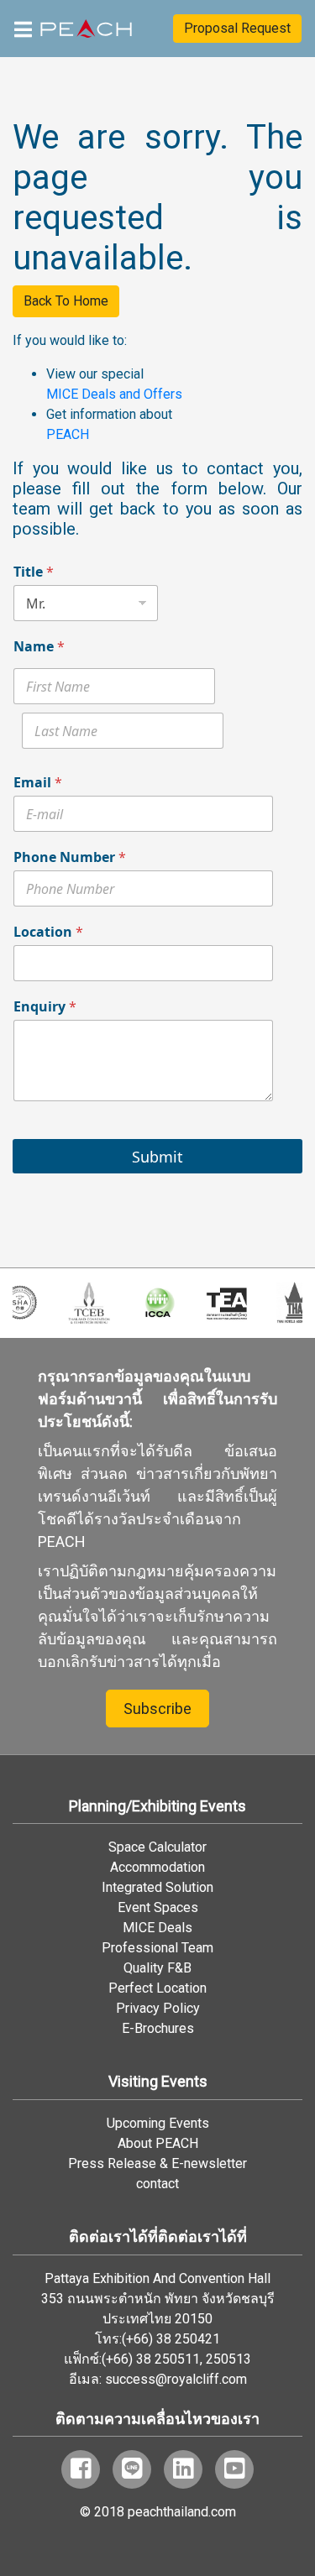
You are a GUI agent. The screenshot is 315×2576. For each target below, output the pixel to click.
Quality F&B (157, 1968)
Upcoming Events (158, 2123)
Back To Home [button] (66, 301)
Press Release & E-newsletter (157, 2163)
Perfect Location (157, 1988)
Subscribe (157, 1709)
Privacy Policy (158, 2008)
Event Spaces (158, 1907)
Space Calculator (157, 1847)
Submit (157, 1157)
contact (157, 2184)
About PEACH (158, 2143)
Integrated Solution (157, 1887)
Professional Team (157, 1948)
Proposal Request (237, 28)
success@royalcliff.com (176, 2379)
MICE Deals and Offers (114, 394)
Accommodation (157, 1867)
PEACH (68, 434)
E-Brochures (158, 2028)
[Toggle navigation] (23, 28)
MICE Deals (157, 1928)
